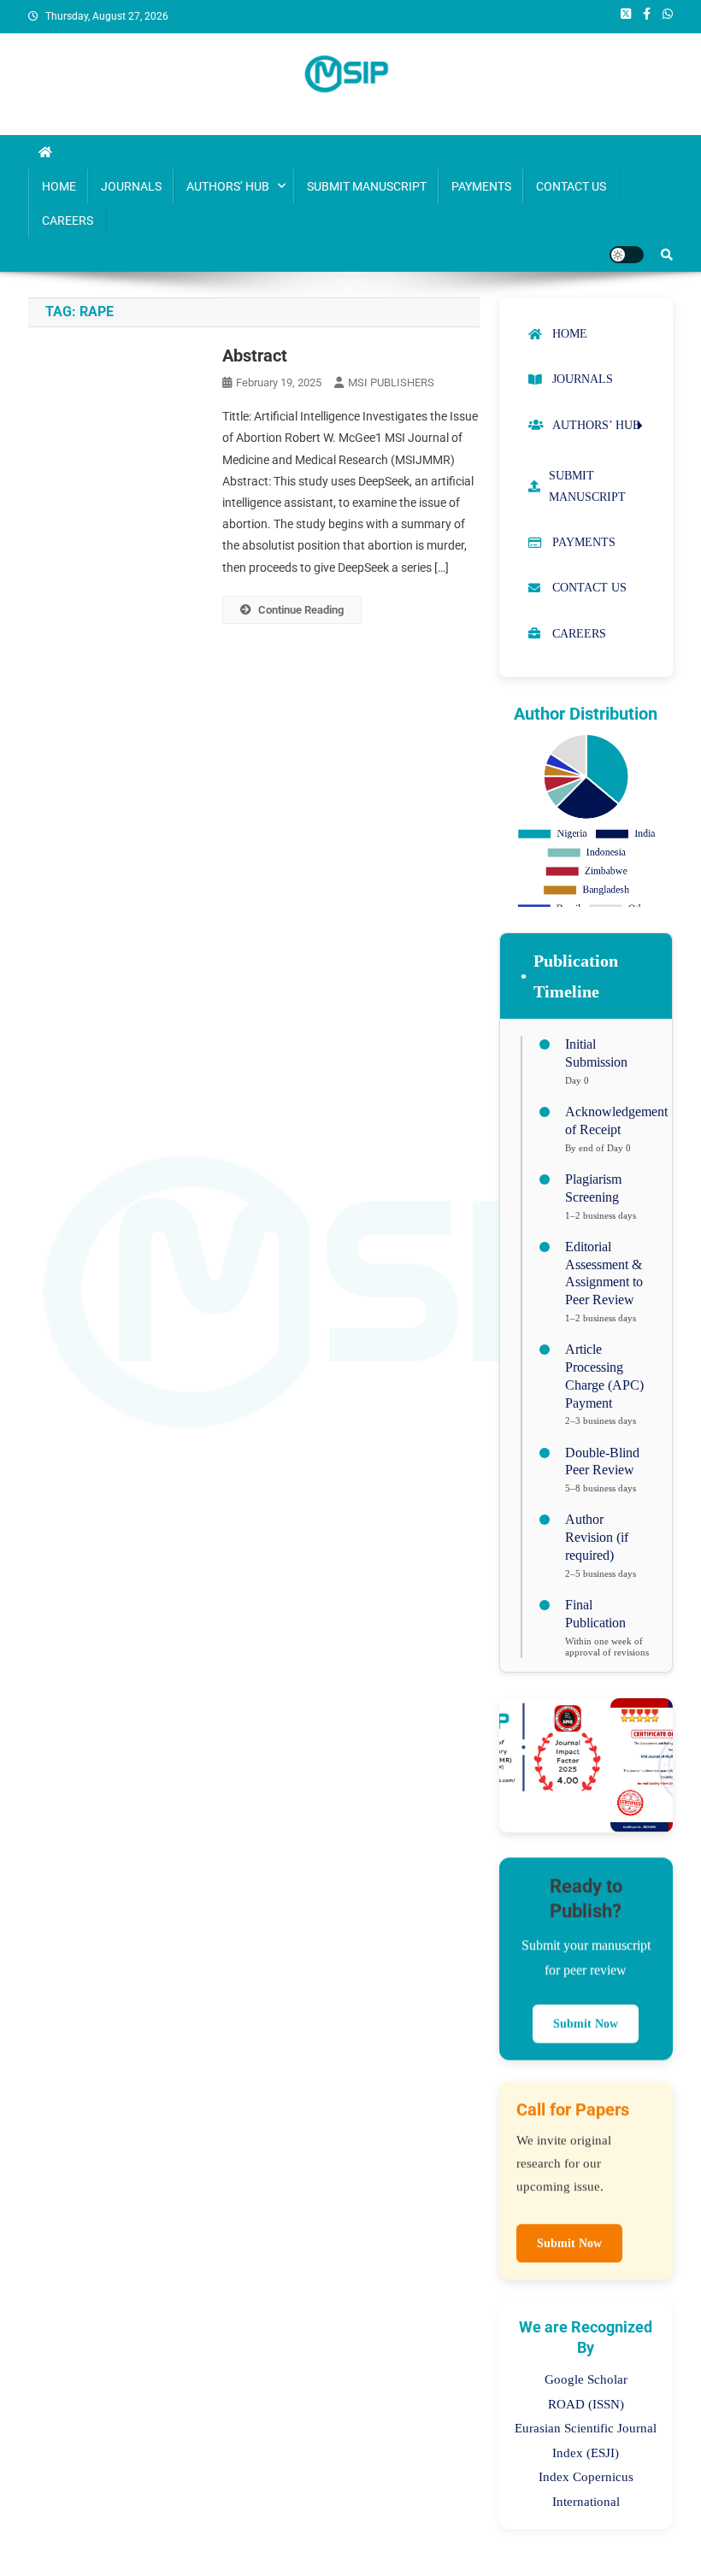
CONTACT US (571, 186)
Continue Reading (301, 610)
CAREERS (68, 221)
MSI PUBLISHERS (391, 382)
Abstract (255, 356)
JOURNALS (131, 186)
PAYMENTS (481, 186)
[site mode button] (627, 255)
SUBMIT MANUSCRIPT (367, 186)
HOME (59, 186)
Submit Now (586, 2023)
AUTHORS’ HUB (228, 186)
